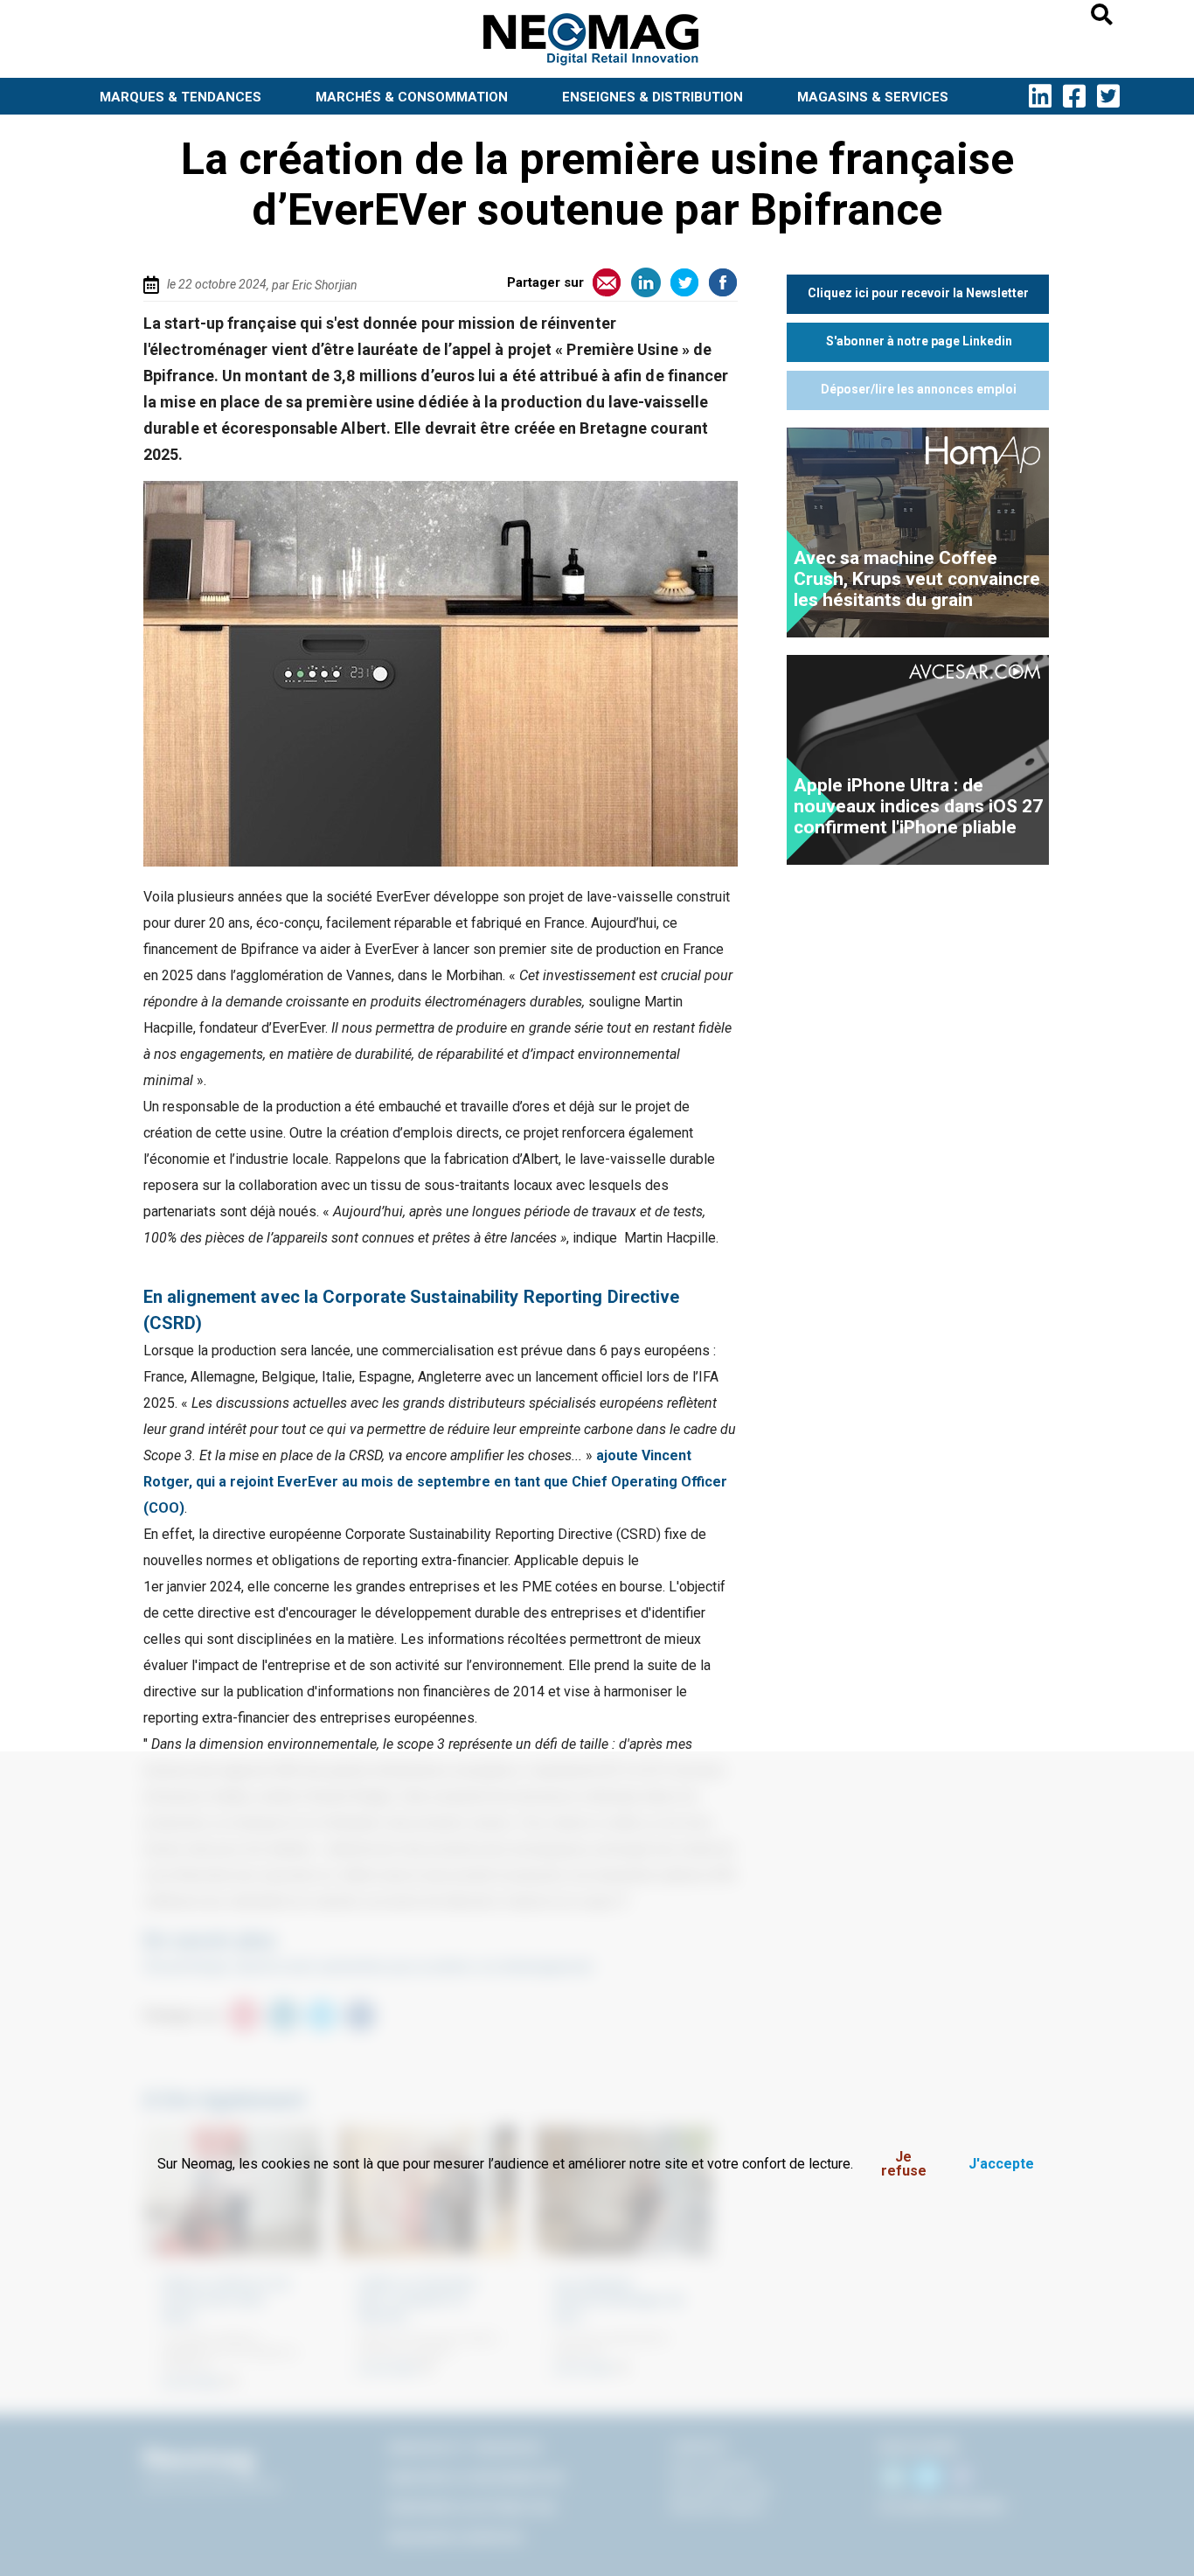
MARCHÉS (412, 97)
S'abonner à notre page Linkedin (919, 341)
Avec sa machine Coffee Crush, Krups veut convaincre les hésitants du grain (917, 579)
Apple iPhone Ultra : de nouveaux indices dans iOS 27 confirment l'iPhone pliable (918, 806)
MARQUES (180, 97)
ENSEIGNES (653, 97)
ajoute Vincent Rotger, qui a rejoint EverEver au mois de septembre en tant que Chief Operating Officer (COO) (435, 1482)
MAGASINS (873, 97)
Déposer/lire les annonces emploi (919, 389)
